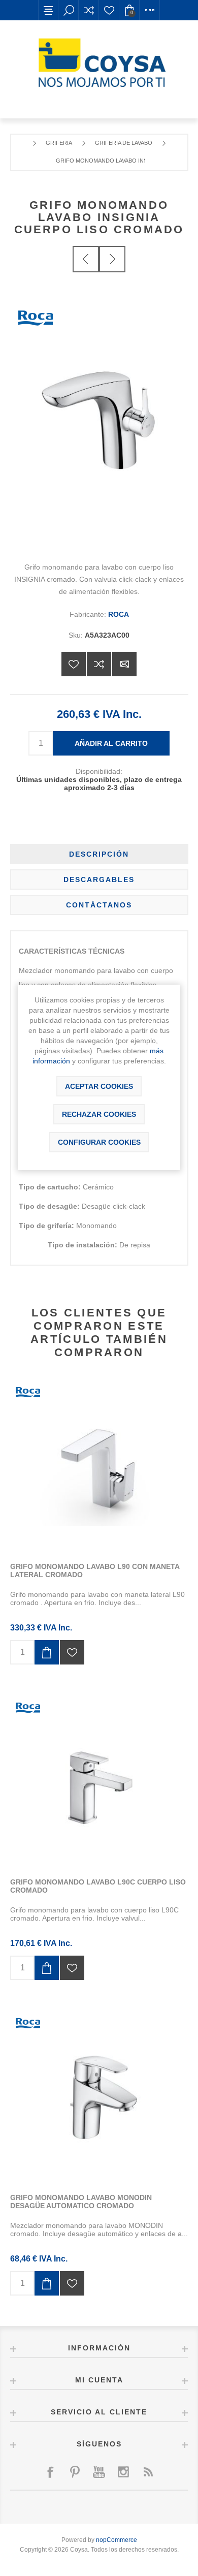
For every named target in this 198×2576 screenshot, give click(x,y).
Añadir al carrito (111, 743)
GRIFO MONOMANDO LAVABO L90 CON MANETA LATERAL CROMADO (95, 1570)
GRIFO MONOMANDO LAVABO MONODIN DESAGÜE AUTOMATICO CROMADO (81, 2202)
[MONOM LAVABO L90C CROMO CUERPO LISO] (99, 1779)
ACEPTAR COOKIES (99, 1086)
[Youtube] (99, 2472)
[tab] (99, 854)
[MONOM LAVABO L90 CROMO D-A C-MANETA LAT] (99, 1463)
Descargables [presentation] (99, 879)
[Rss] (148, 2472)
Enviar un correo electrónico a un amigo (124, 664)
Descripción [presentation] (99, 854)
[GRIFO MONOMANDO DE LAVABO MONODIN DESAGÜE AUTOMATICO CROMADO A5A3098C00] (99, 2094)
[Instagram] (123, 2472)
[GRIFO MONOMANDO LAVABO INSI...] (86, 259)
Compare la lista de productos (89, 10)
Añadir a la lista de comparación (99, 664)
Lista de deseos (109, 10)
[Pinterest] (75, 2472)
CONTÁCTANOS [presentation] (99, 905)
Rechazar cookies (99, 1114)
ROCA (119, 614)
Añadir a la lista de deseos (74, 664)
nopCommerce (117, 2540)
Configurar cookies (99, 1142)
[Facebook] (50, 2472)
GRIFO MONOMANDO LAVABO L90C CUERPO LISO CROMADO (98, 1886)
